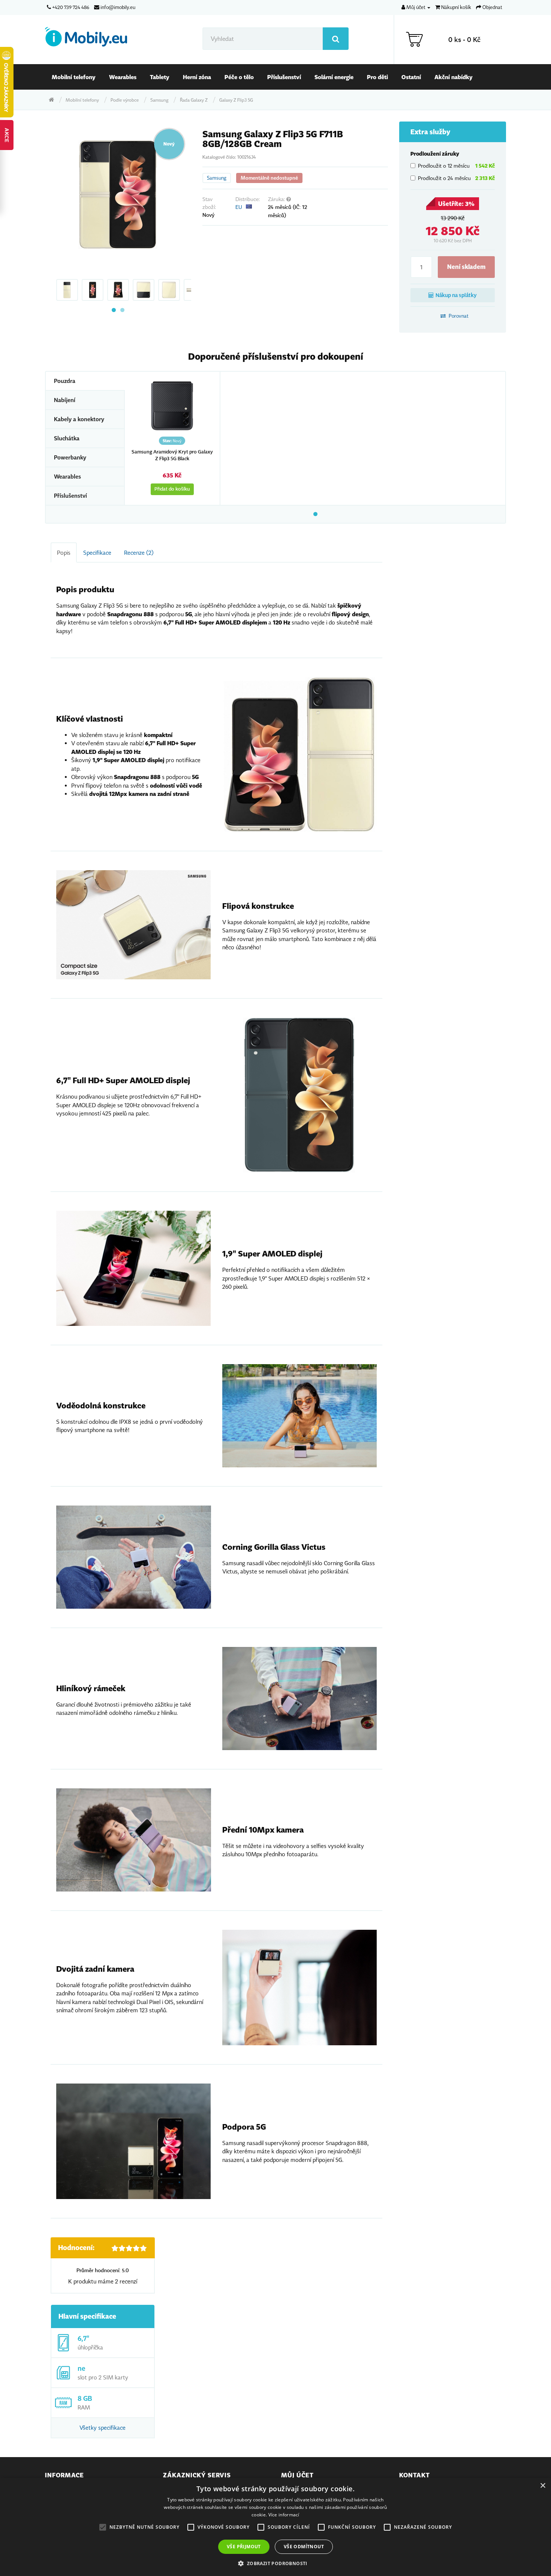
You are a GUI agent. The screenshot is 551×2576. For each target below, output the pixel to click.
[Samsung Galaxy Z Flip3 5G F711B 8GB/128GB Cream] (118, 195)
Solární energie (334, 77)
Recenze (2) (139, 552)
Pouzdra (65, 381)
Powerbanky (70, 457)
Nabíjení (65, 400)
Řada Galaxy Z (194, 100)
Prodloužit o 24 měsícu (456, 178)
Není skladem (466, 267)
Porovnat (458, 316)
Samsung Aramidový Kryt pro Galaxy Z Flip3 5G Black (172, 455)
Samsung (159, 100)
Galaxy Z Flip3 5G (236, 100)
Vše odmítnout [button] (304, 2547)
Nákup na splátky (456, 295)
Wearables (123, 77)
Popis (64, 552)
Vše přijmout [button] (244, 2547)
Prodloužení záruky (435, 154)
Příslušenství (284, 77)
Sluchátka (67, 438)
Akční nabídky (454, 77)
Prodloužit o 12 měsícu (456, 166)
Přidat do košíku (172, 489)
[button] (275, 2563)
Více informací (284, 2515)
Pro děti (377, 77)
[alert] (275, 2527)
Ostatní (411, 77)
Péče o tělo (239, 77)
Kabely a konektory (79, 419)
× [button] (543, 2486)
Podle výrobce (125, 100)
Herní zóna (197, 77)
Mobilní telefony (74, 77)
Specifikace (97, 552)
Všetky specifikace (103, 2427)
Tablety (160, 77)
